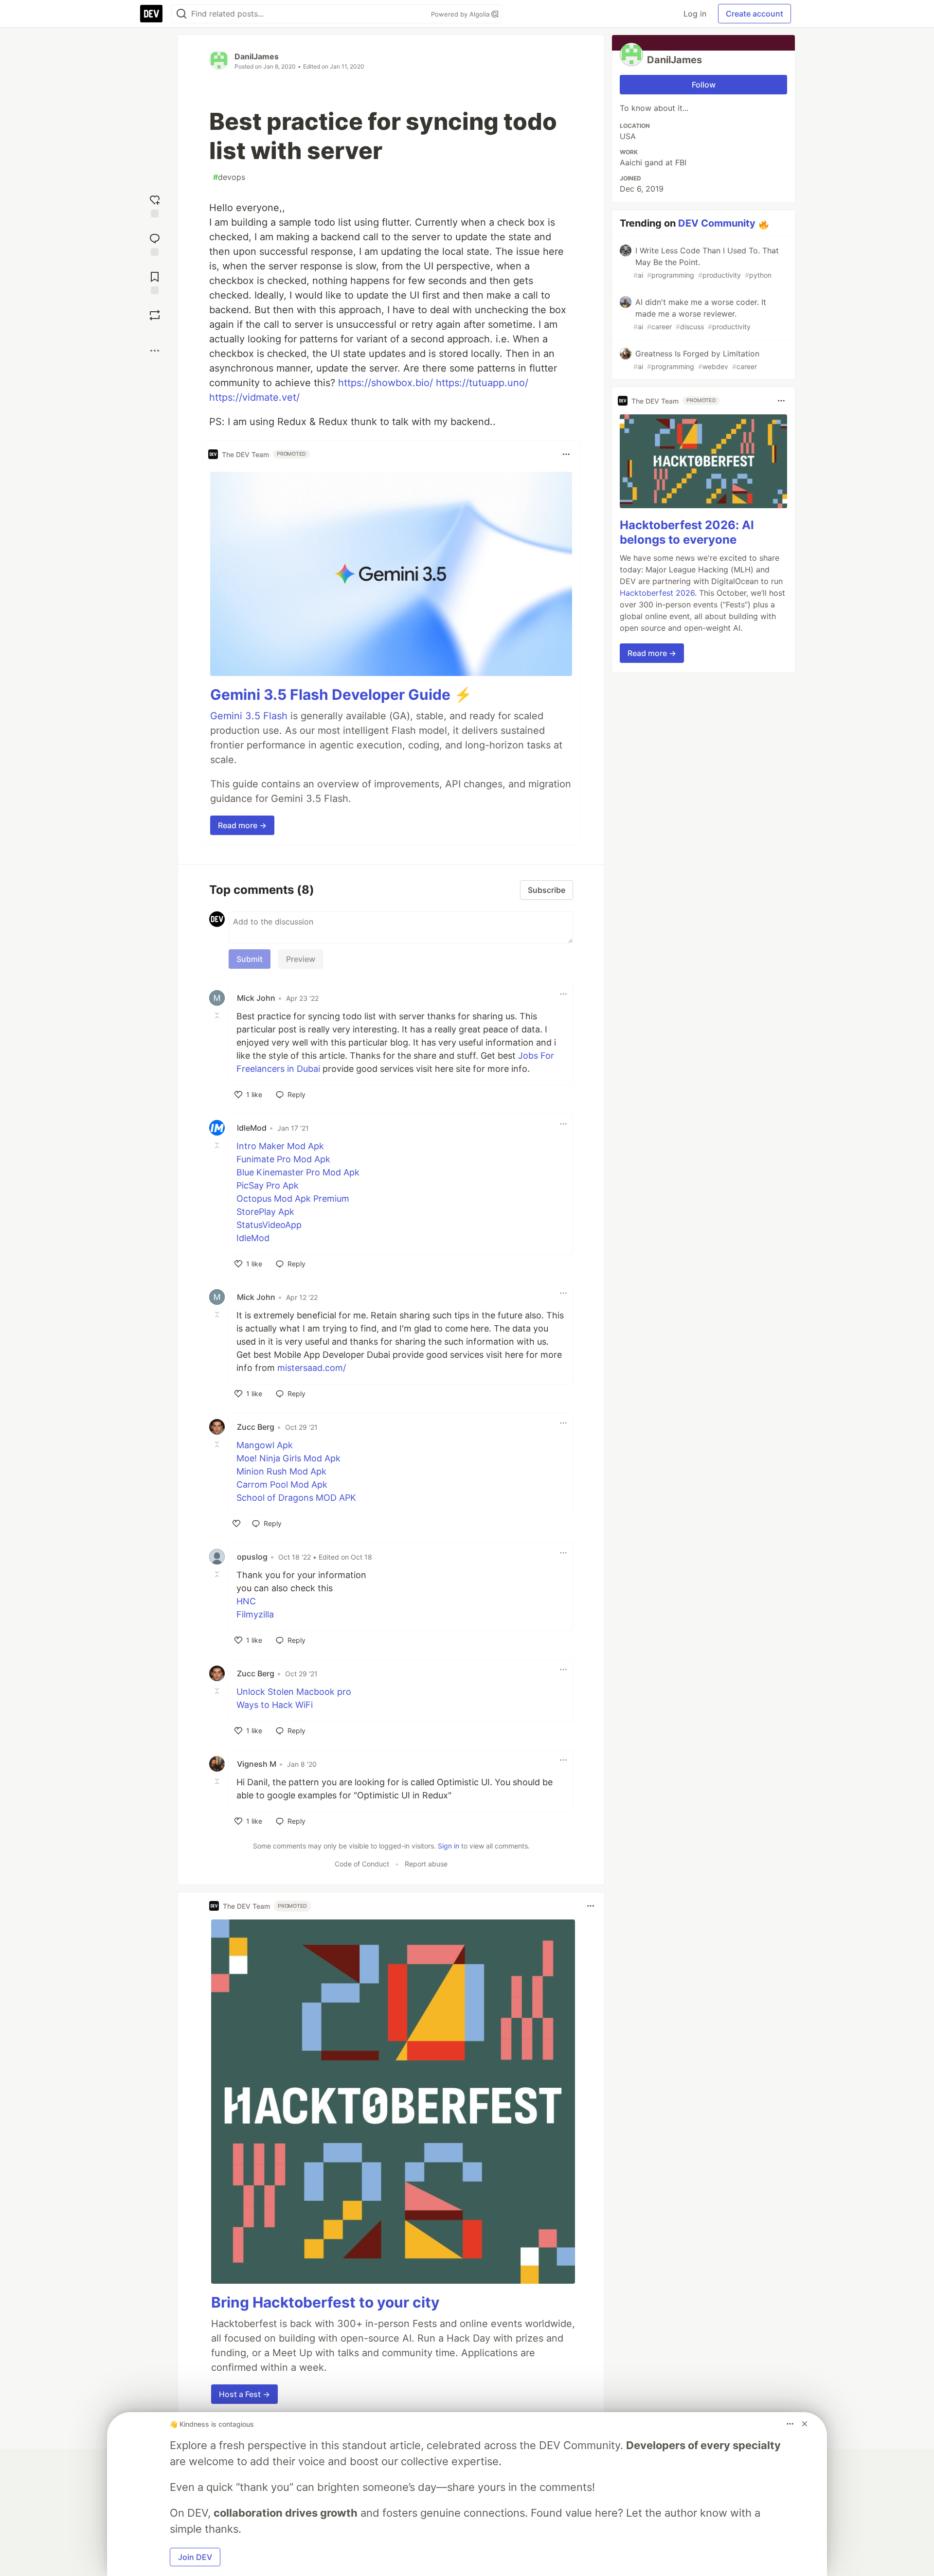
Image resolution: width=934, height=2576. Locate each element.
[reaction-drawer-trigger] (155, 205)
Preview (301, 959)
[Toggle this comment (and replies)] (218, 1015)
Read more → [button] (242, 825)
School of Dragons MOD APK (296, 1498)
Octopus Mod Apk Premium (293, 1199)
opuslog (252, 1557)
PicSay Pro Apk (268, 1185)
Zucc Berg (256, 1427)
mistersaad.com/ (312, 1368)
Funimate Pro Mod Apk (283, 1159)
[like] (236, 1524)
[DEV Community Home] (151, 14)
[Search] (181, 14)
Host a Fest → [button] (244, 2394)
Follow (704, 85)
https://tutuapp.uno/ (482, 383)
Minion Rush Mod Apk (281, 1471)
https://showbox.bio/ (386, 383)
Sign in (449, 1846)
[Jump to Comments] (155, 243)
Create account (754, 14)
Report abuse (426, 1864)
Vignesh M (257, 1764)
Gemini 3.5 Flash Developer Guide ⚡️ (341, 694)
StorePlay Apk (265, 1212)
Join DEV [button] (195, 2557)
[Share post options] (155, 351)
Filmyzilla (255, 1614)
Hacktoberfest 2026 (657, 593)
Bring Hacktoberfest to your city (325, 2302)
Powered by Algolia (461, 14)
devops (229, 177)
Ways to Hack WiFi (275, 1705)
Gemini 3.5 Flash (249, 716)
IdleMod (252, 1128)
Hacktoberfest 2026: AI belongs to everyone (687, 532)
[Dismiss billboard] (805, 2424)
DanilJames (257, 56)
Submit (250, 959)
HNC (246, 1601)
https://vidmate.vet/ (254, 397)
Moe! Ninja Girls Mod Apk (288, 1458)
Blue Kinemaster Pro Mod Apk (298, 1172)
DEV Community (717, 223)
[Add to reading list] (155, 282)
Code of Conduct (362, 1864)
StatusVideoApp (269, 1225)
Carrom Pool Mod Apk (282, 1484)
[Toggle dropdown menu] (566, 454)
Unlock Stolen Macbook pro (294, 1692)
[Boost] (155, 315)
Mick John (256, 998)
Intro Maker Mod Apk (280, 1146)
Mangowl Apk (265, 1445)
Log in (695, 14)
